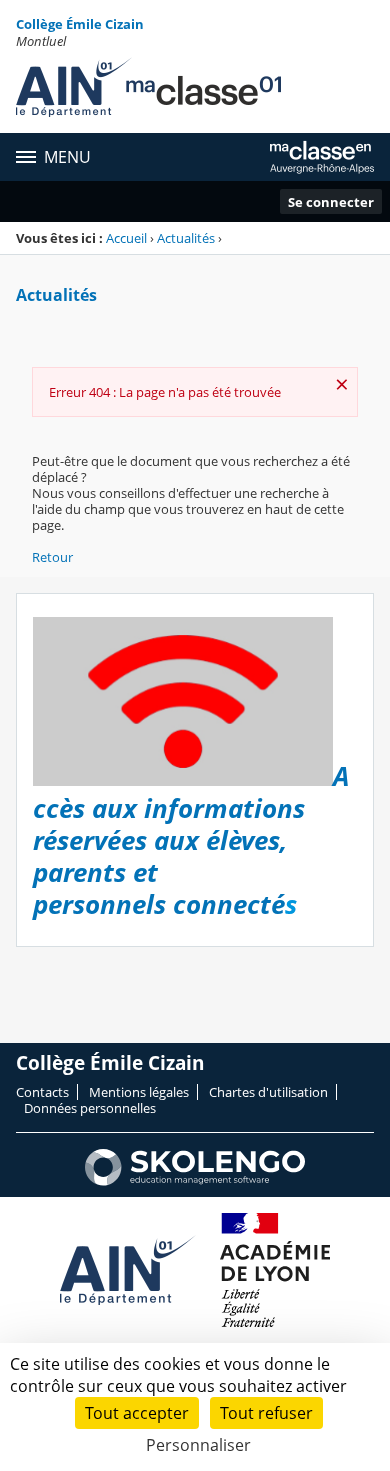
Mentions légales (139, 1092)
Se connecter (331, 202)
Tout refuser (266, 1413)
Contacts (42, 1092)
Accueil (126, 238)
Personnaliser (198, 1445)
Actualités (186, 238)
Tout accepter (137, 1413)
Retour (52, 557)
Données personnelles (90, 1108)
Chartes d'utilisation (268, 1092)
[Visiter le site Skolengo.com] (195, 1181)
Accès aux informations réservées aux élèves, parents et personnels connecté (191, 840)
